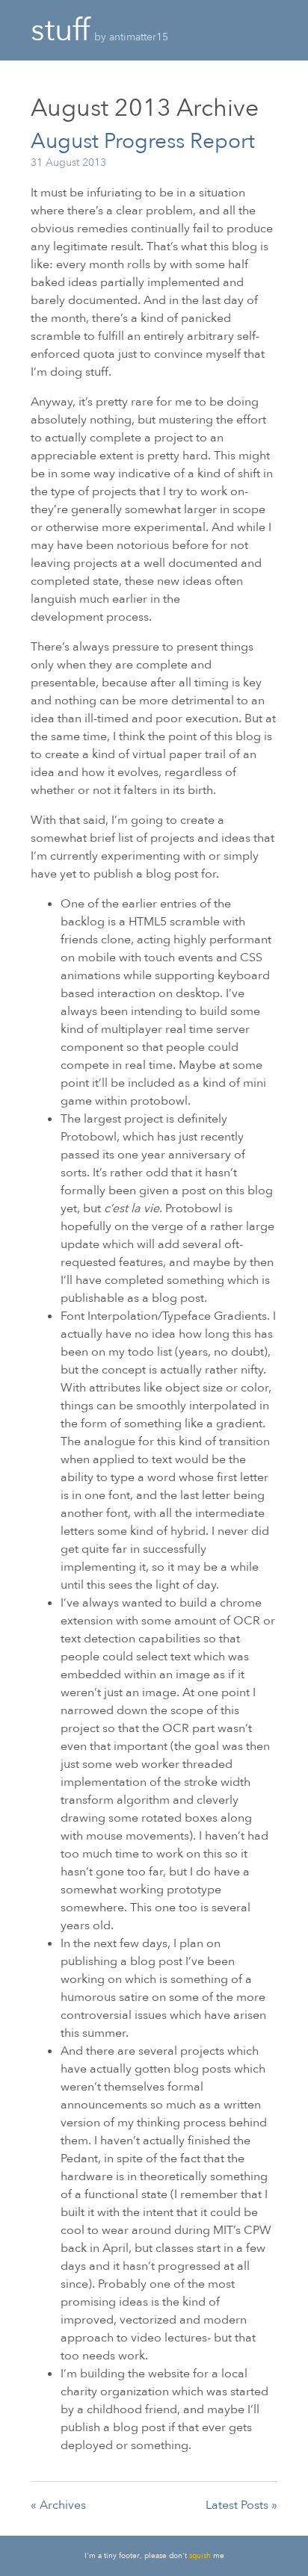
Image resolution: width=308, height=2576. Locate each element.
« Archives (58, 2505)
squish (200, 2556)
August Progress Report (143, 141)
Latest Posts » (241, 2505)
